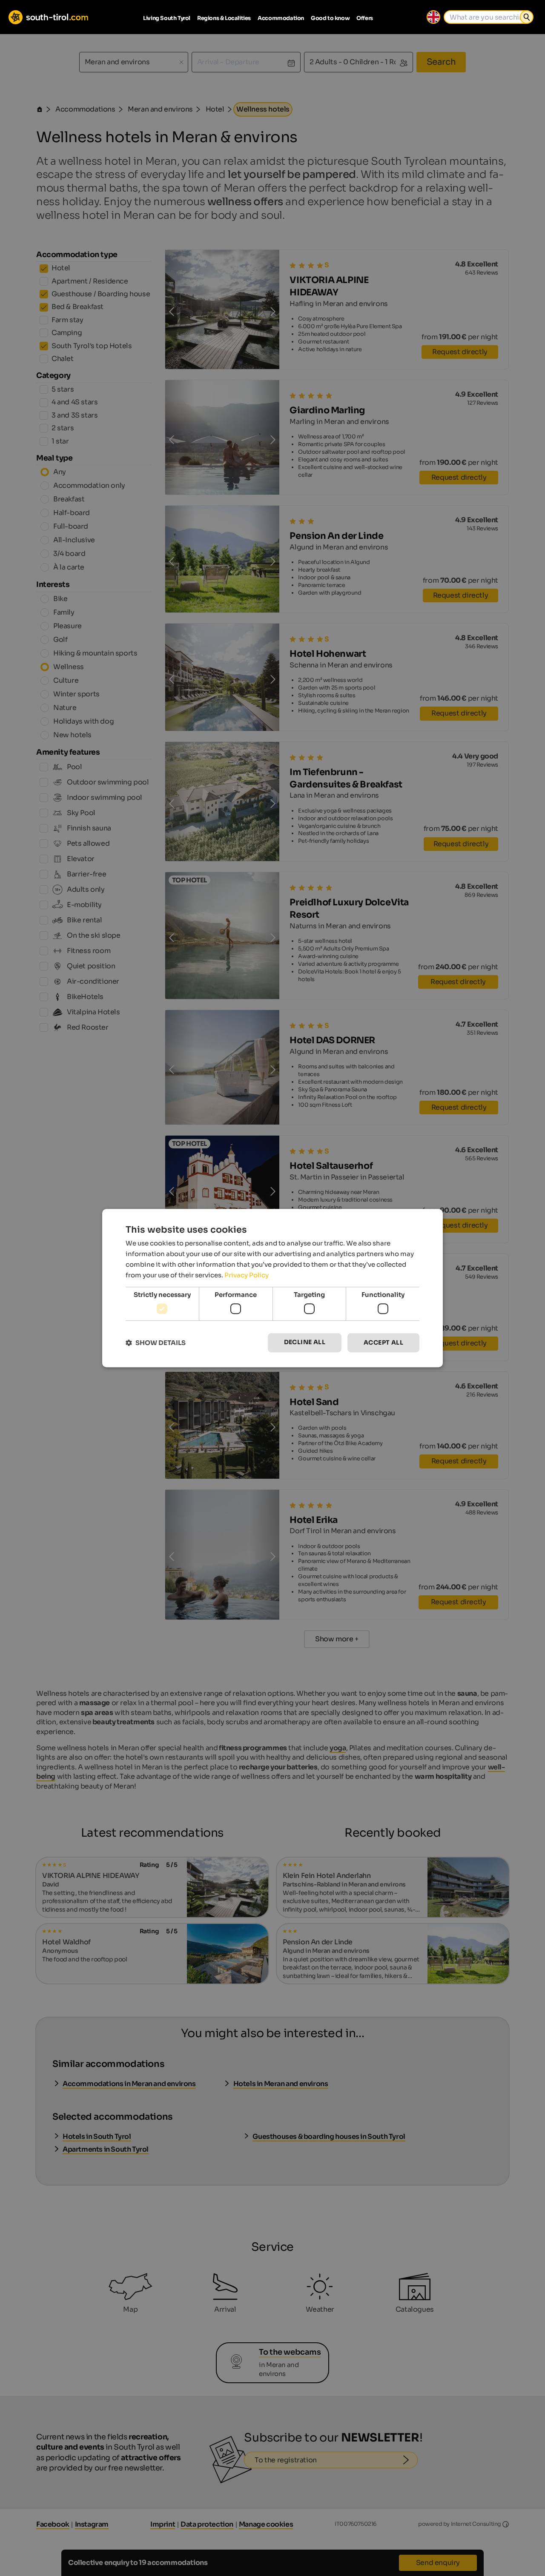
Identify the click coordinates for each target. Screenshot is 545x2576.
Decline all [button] (305, 1342)
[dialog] (272, 1288)
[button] (156, 1343)
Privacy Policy (247, 1275)
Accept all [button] (383, 1342)
